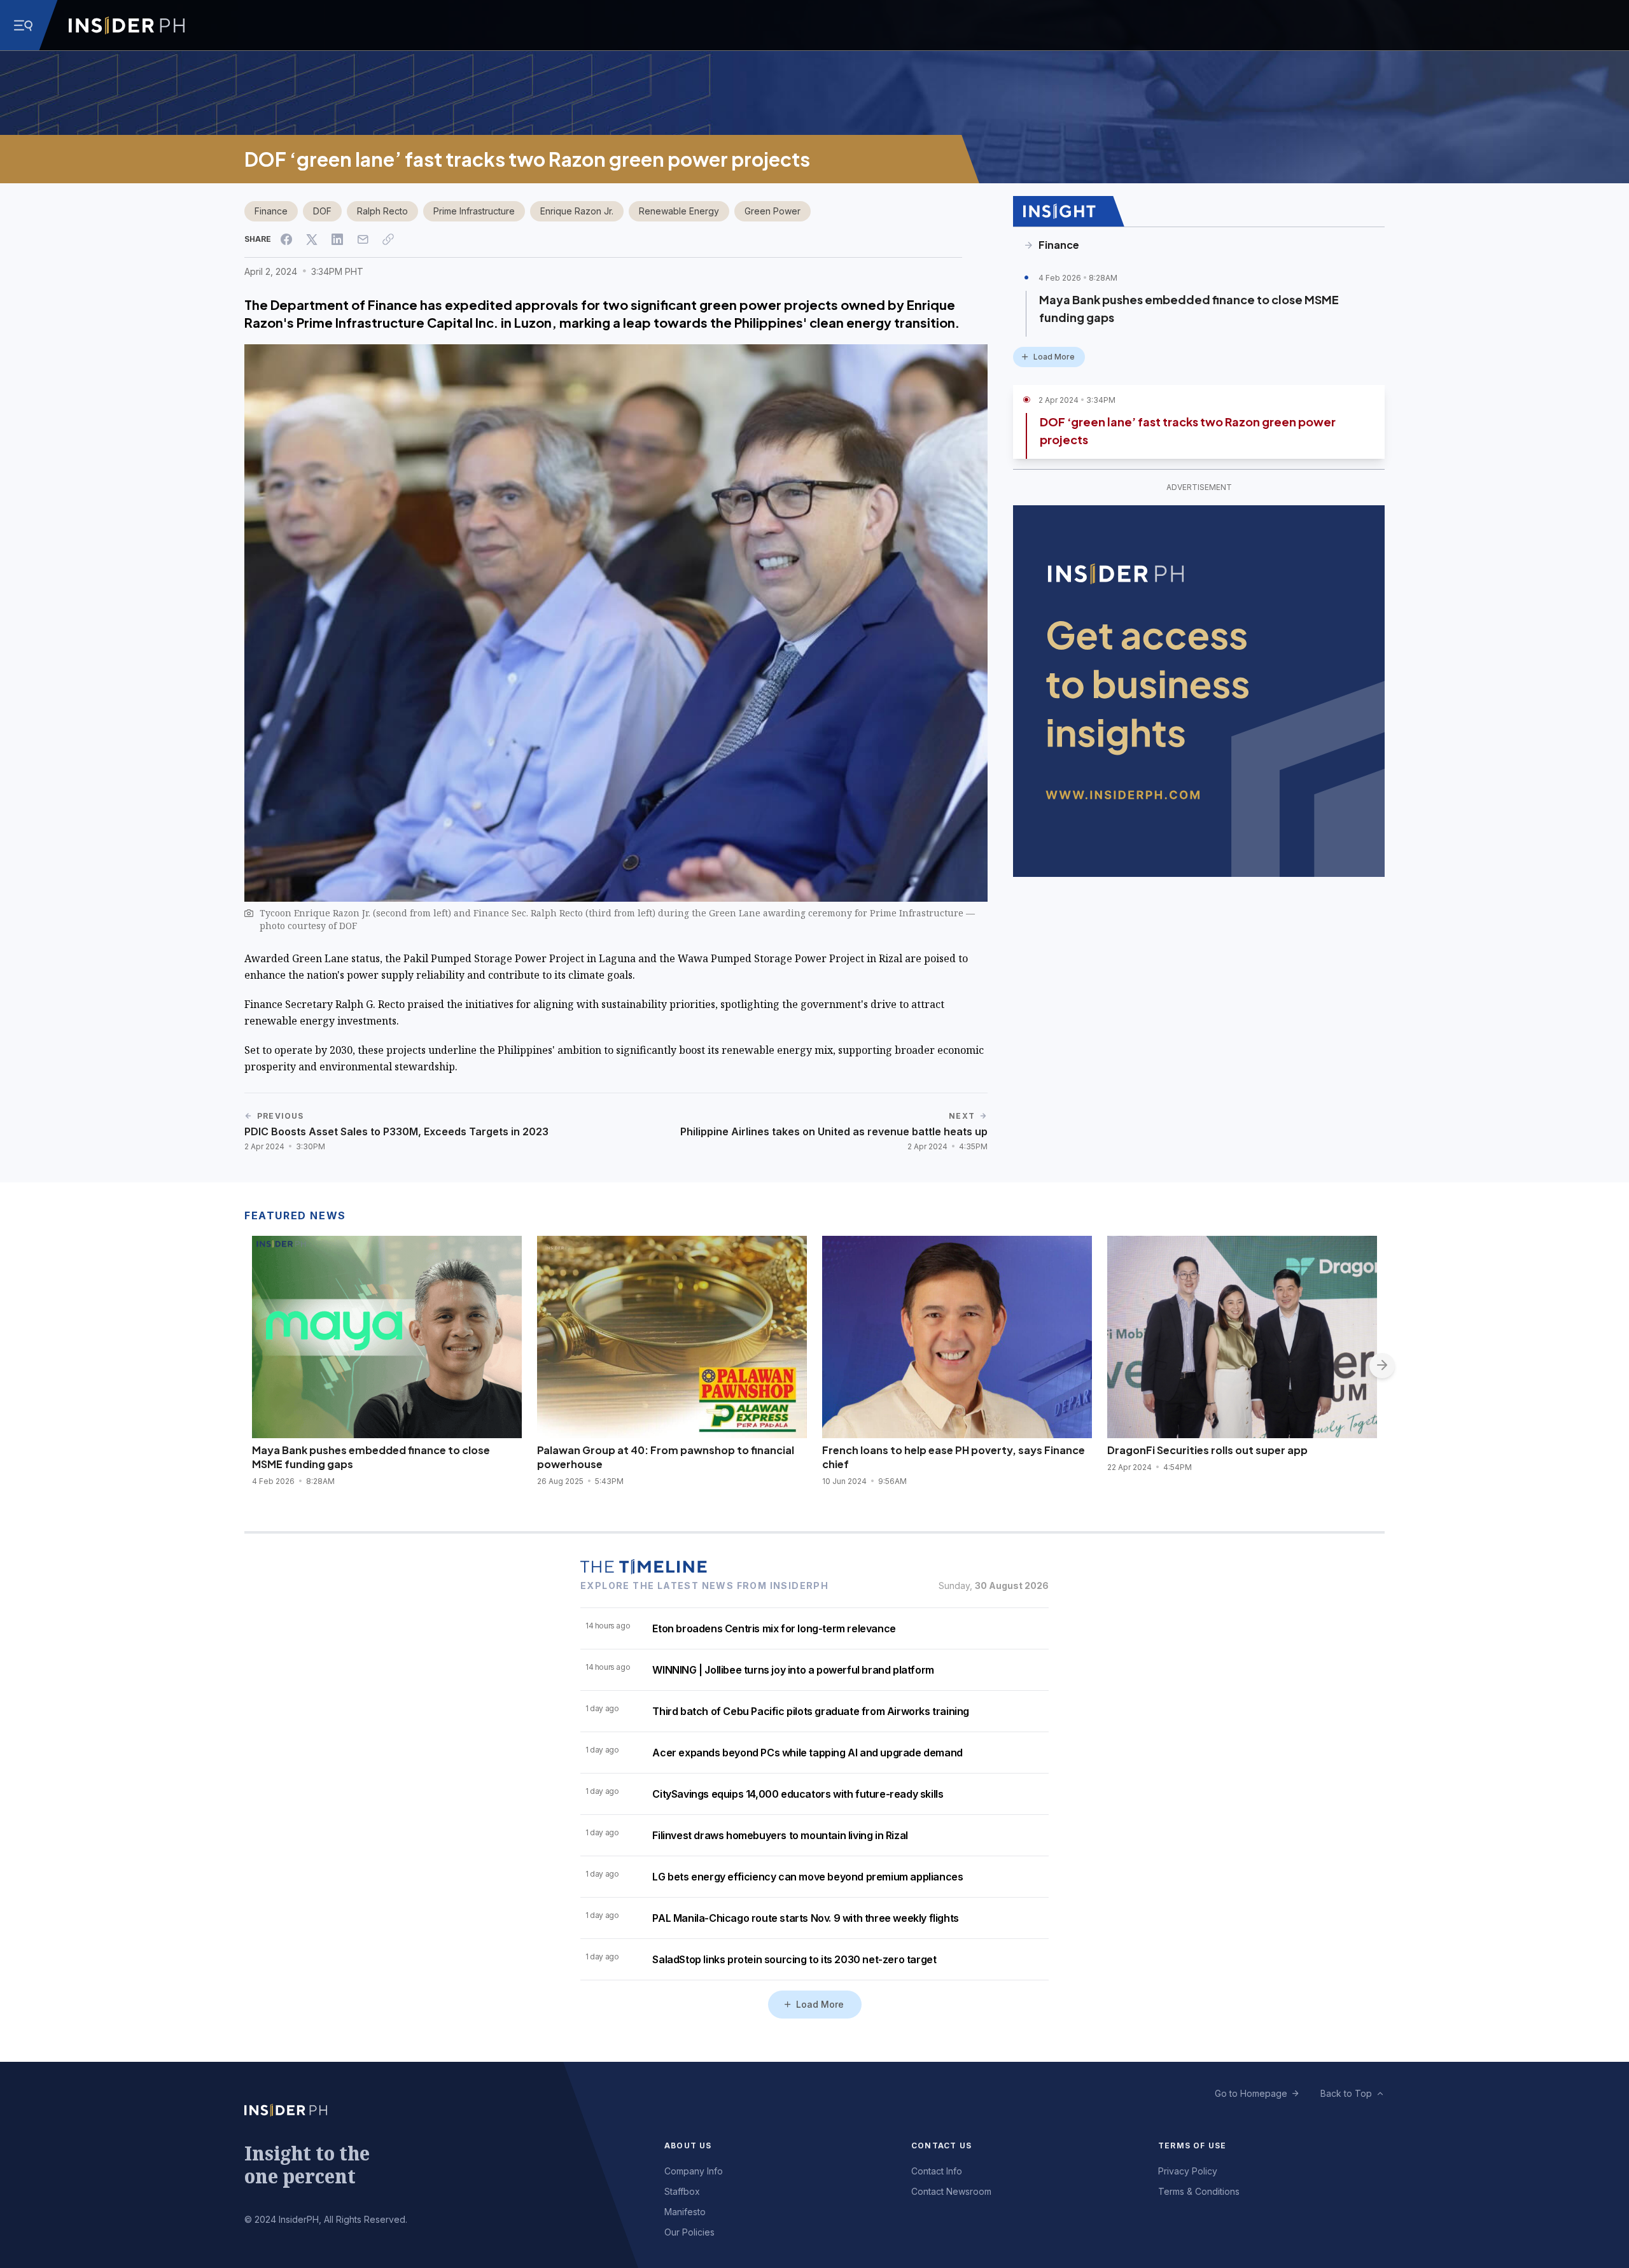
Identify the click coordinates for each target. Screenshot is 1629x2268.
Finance (271, 211)
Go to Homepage (1251, 2093)
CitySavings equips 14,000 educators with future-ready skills (798, 1794)
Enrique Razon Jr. (577, 211)
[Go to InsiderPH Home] (127, 25)
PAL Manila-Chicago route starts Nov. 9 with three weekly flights (805, 1918)
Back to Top (1346, 2093)
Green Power (773, 211)
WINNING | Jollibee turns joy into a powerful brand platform (793, 1670)
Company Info (694, 2171)
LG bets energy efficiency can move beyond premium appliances (808, 1877)
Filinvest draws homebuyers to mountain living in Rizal (780, 1835)
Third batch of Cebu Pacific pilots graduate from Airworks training (811, 1711)
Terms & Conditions (1199, 2191)
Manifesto (685, 2212)
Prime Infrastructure (474, 211)
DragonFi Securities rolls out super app (1207, 1450)
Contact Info (937, 2171)
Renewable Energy (679, 211)
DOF (322, 211)
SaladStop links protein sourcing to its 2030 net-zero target (794, 1959)
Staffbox (682, 2191)
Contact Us (941, 2145)
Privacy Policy (1188, 2171)
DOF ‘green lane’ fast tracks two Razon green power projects (1188, 430)
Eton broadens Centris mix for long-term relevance (774, 1628)
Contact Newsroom (951, 2191)
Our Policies (689, 2232)
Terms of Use (1192, 2145)
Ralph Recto (382, 211)
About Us (688, 2145)
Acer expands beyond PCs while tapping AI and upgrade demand (807, 1753)
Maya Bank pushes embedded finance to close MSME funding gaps (1189, 308)
